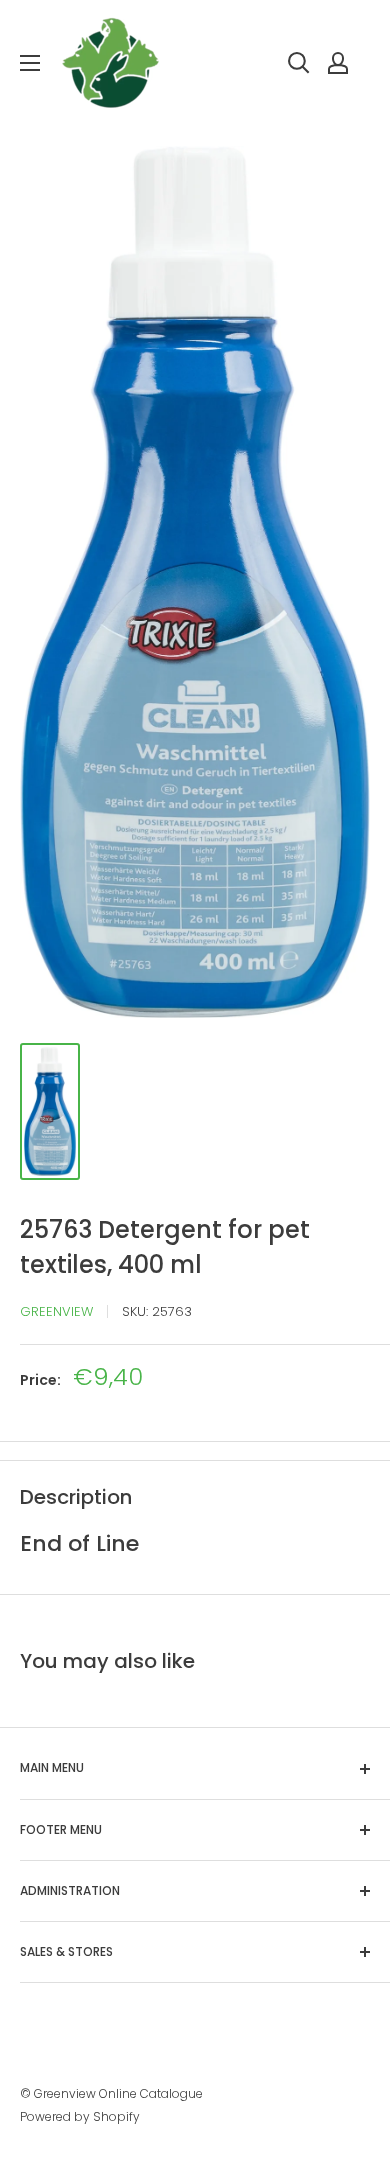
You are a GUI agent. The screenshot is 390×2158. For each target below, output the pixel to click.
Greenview (56, 1311)
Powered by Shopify (80, 2116)
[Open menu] (30, 63)
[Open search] (299, 63)
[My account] (338, 63)
